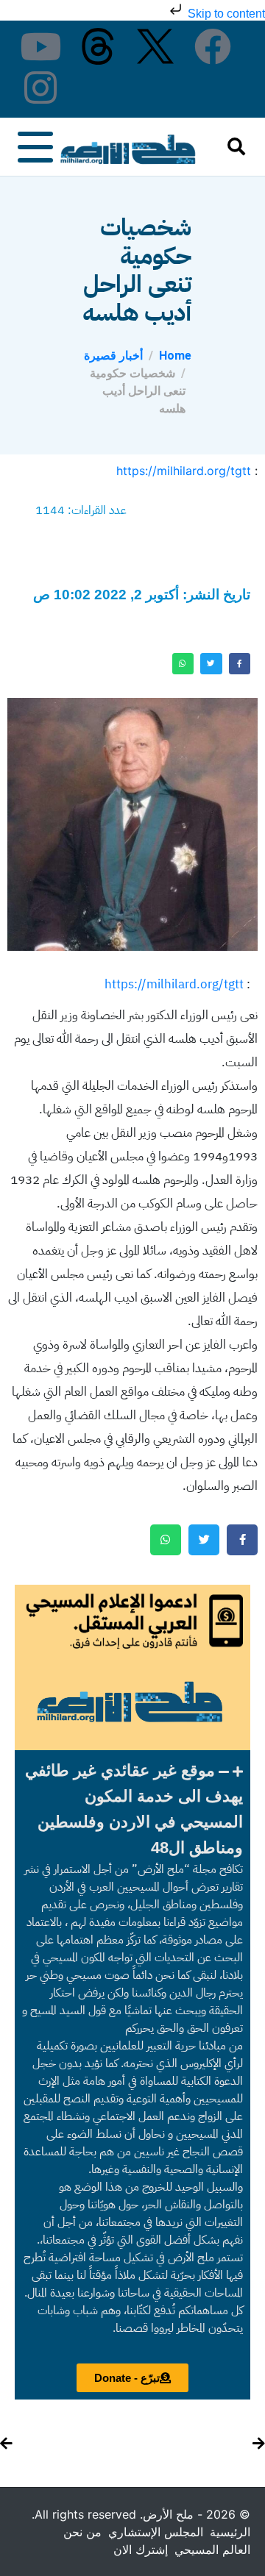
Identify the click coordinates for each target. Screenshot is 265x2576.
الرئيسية (230, 2532)
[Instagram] (40, 88)
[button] (132, 1809)
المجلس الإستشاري (156, 2532)
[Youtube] (40, 46)
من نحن (82, 2532)
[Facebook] (213, 46)
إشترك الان (141, 2550)
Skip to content (225, 14)
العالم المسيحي (212, 2550)
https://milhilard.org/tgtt (184, 471)
